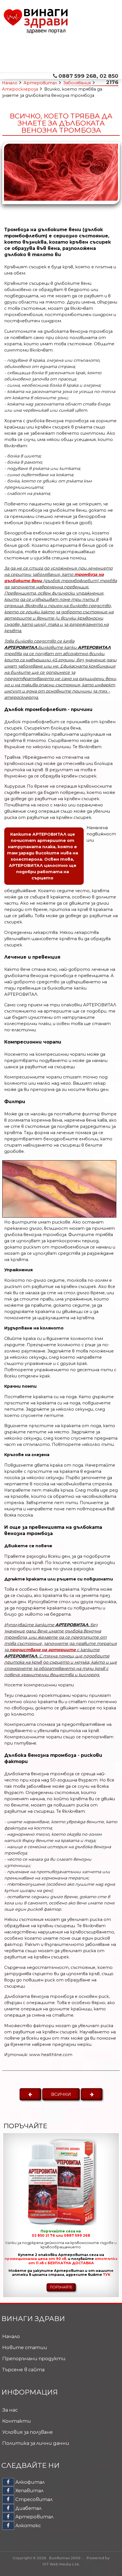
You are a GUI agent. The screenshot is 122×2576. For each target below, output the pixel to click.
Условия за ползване (28, 2432)
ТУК (107, 2275)
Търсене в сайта (23, 2370)
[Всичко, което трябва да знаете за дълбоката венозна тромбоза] (61, 199)
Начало (10, 83)
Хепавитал (29, 2491)
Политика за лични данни (36, 2443)
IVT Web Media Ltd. (61, 2564)
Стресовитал (33, 2499)
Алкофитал (29, 2482)
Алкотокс (28, 2525)
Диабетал (28, 2508)
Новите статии (25, 2347)
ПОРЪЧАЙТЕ (61, 2287)
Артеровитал (40, 83)
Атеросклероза (20, 89)
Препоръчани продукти (34, 2358)
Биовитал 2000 (65, 2558)
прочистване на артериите (43, 1650)
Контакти (17, 2421)
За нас (10, 2410)
